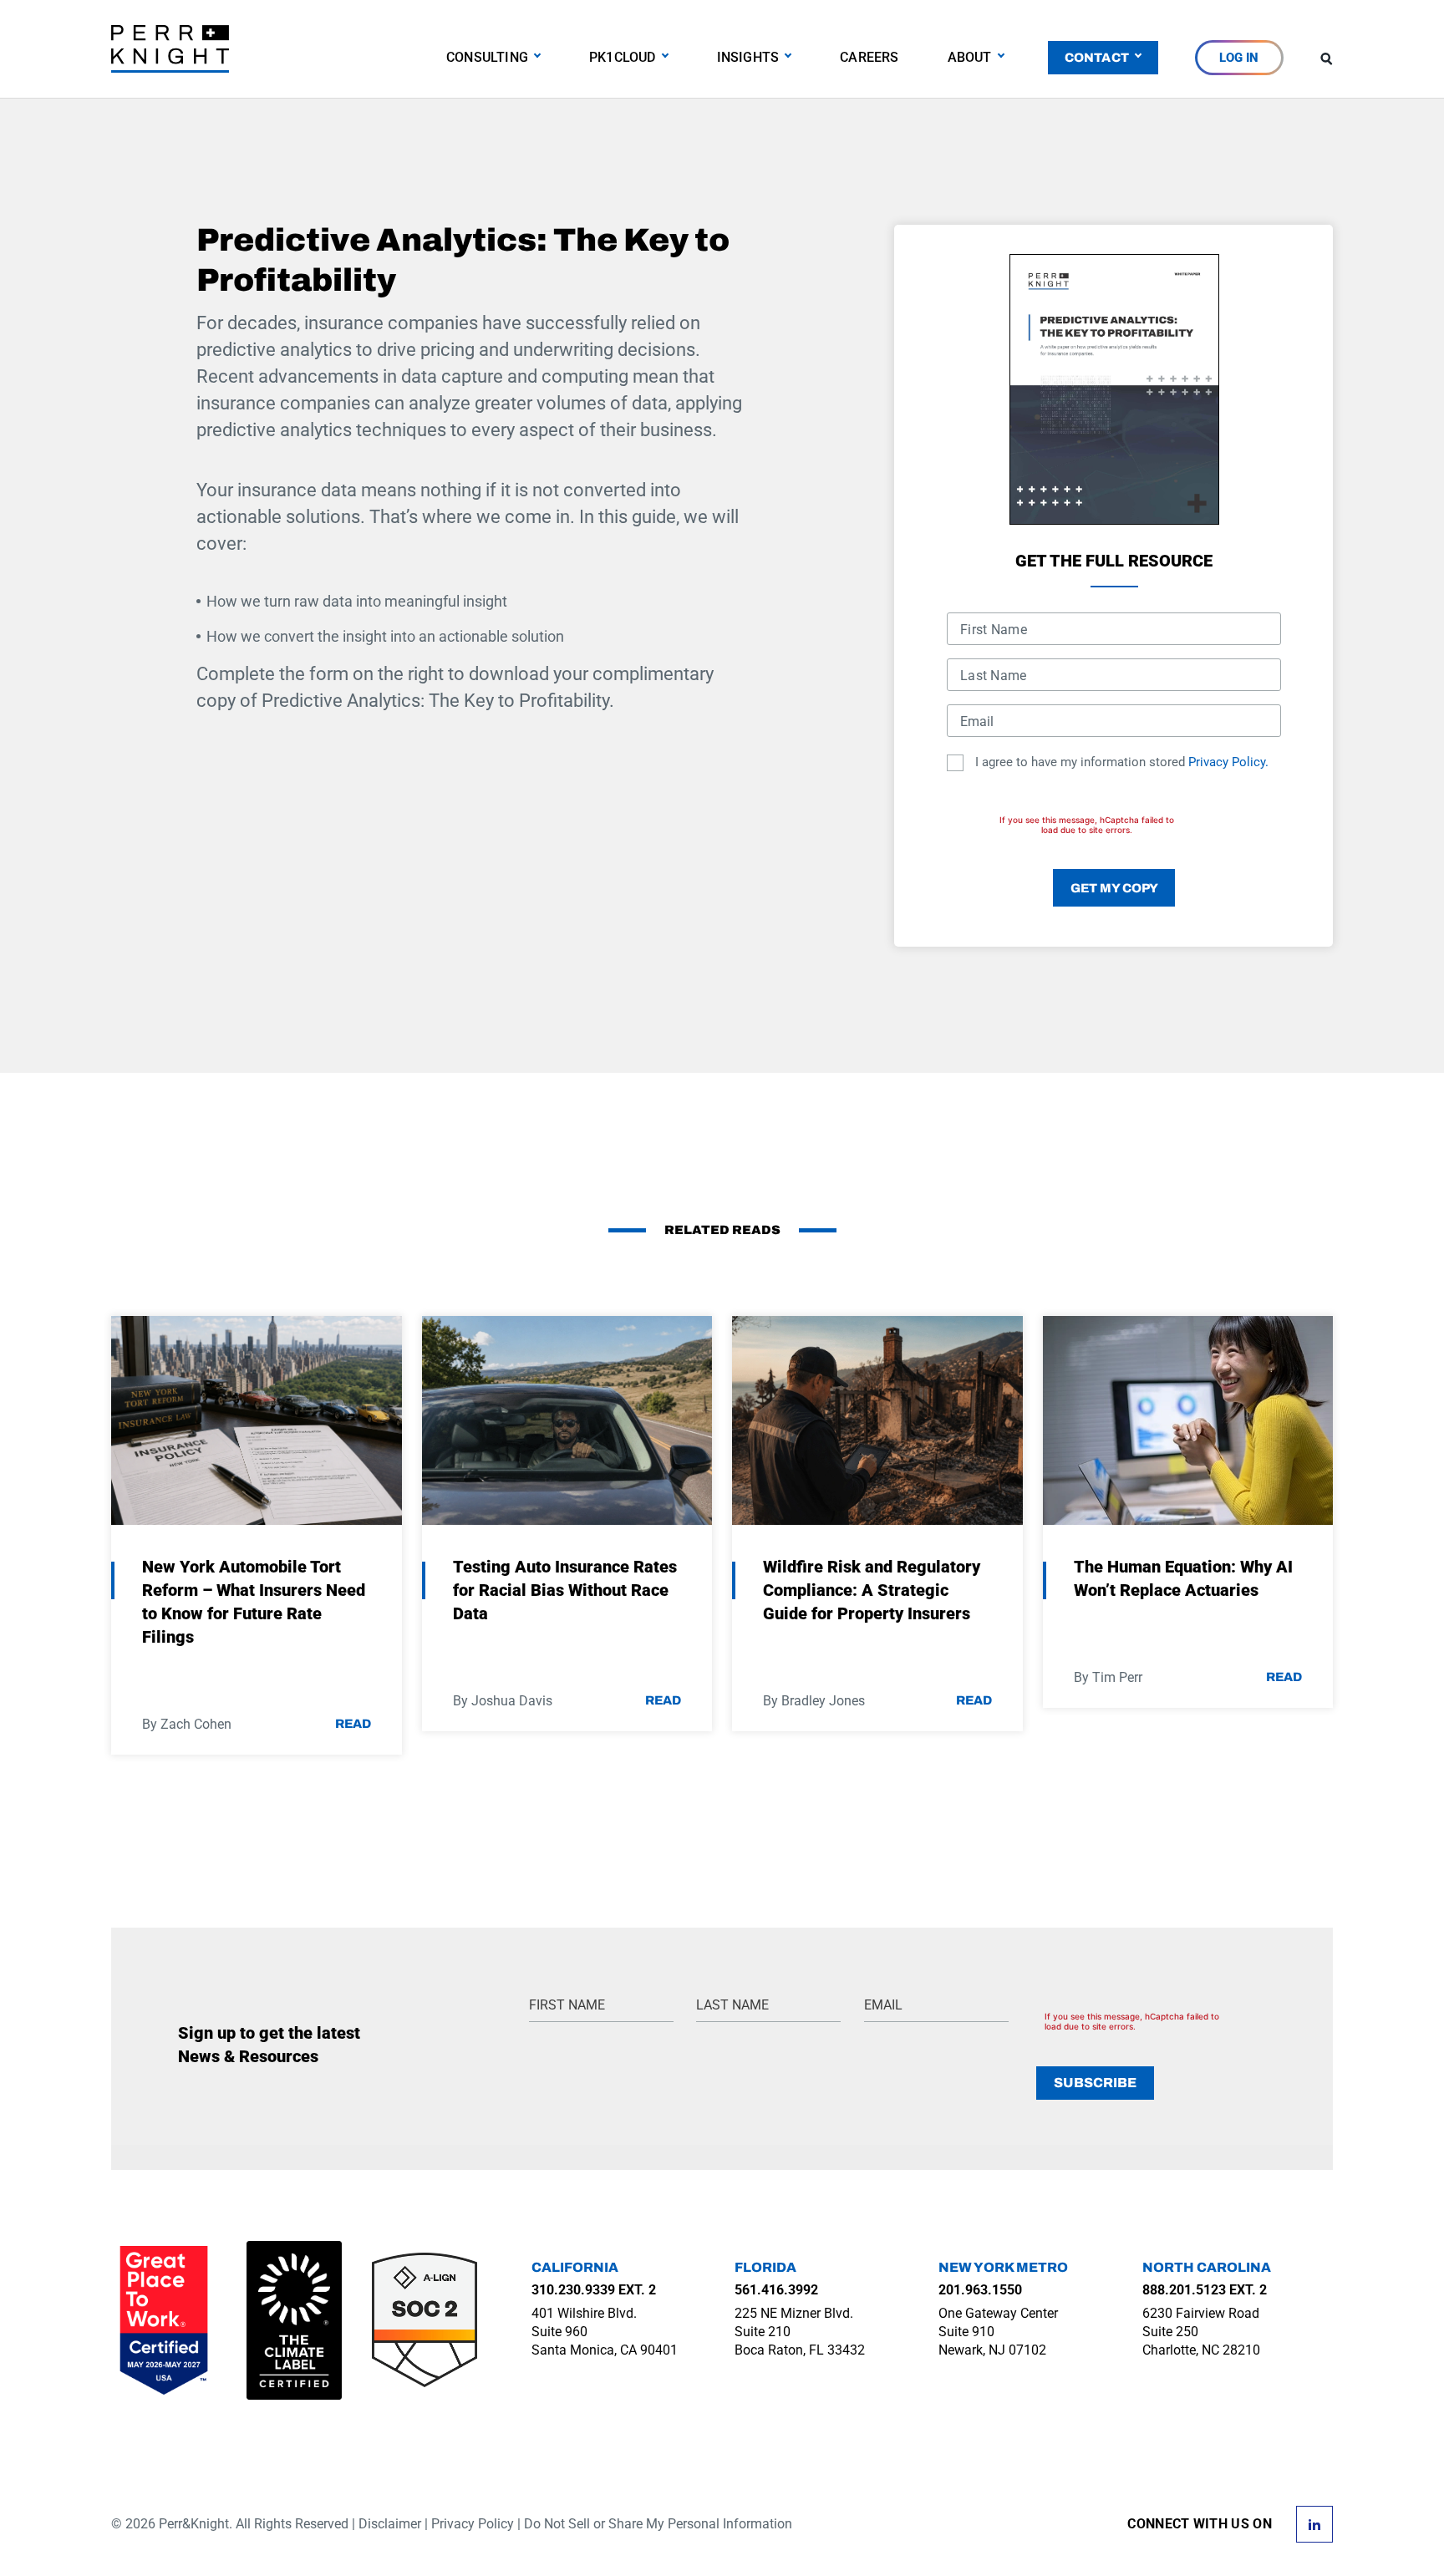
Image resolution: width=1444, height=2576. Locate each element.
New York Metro (1003, 2267)
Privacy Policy (473, 2524)
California (575, 2267)
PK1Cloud (623, 57)
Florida (765, 2267)
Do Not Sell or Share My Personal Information (658, 2524)
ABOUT (970, 57)
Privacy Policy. (1228, 762)
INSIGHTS (748, 57)
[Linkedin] (1314, 2523)
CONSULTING (487, 57)
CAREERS (869, 57)
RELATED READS (722, 1230)
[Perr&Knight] (170, 48)
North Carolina (1207, 2267)
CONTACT (1097, 58)
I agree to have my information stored (1122, 762)
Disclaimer (390, 2524)
